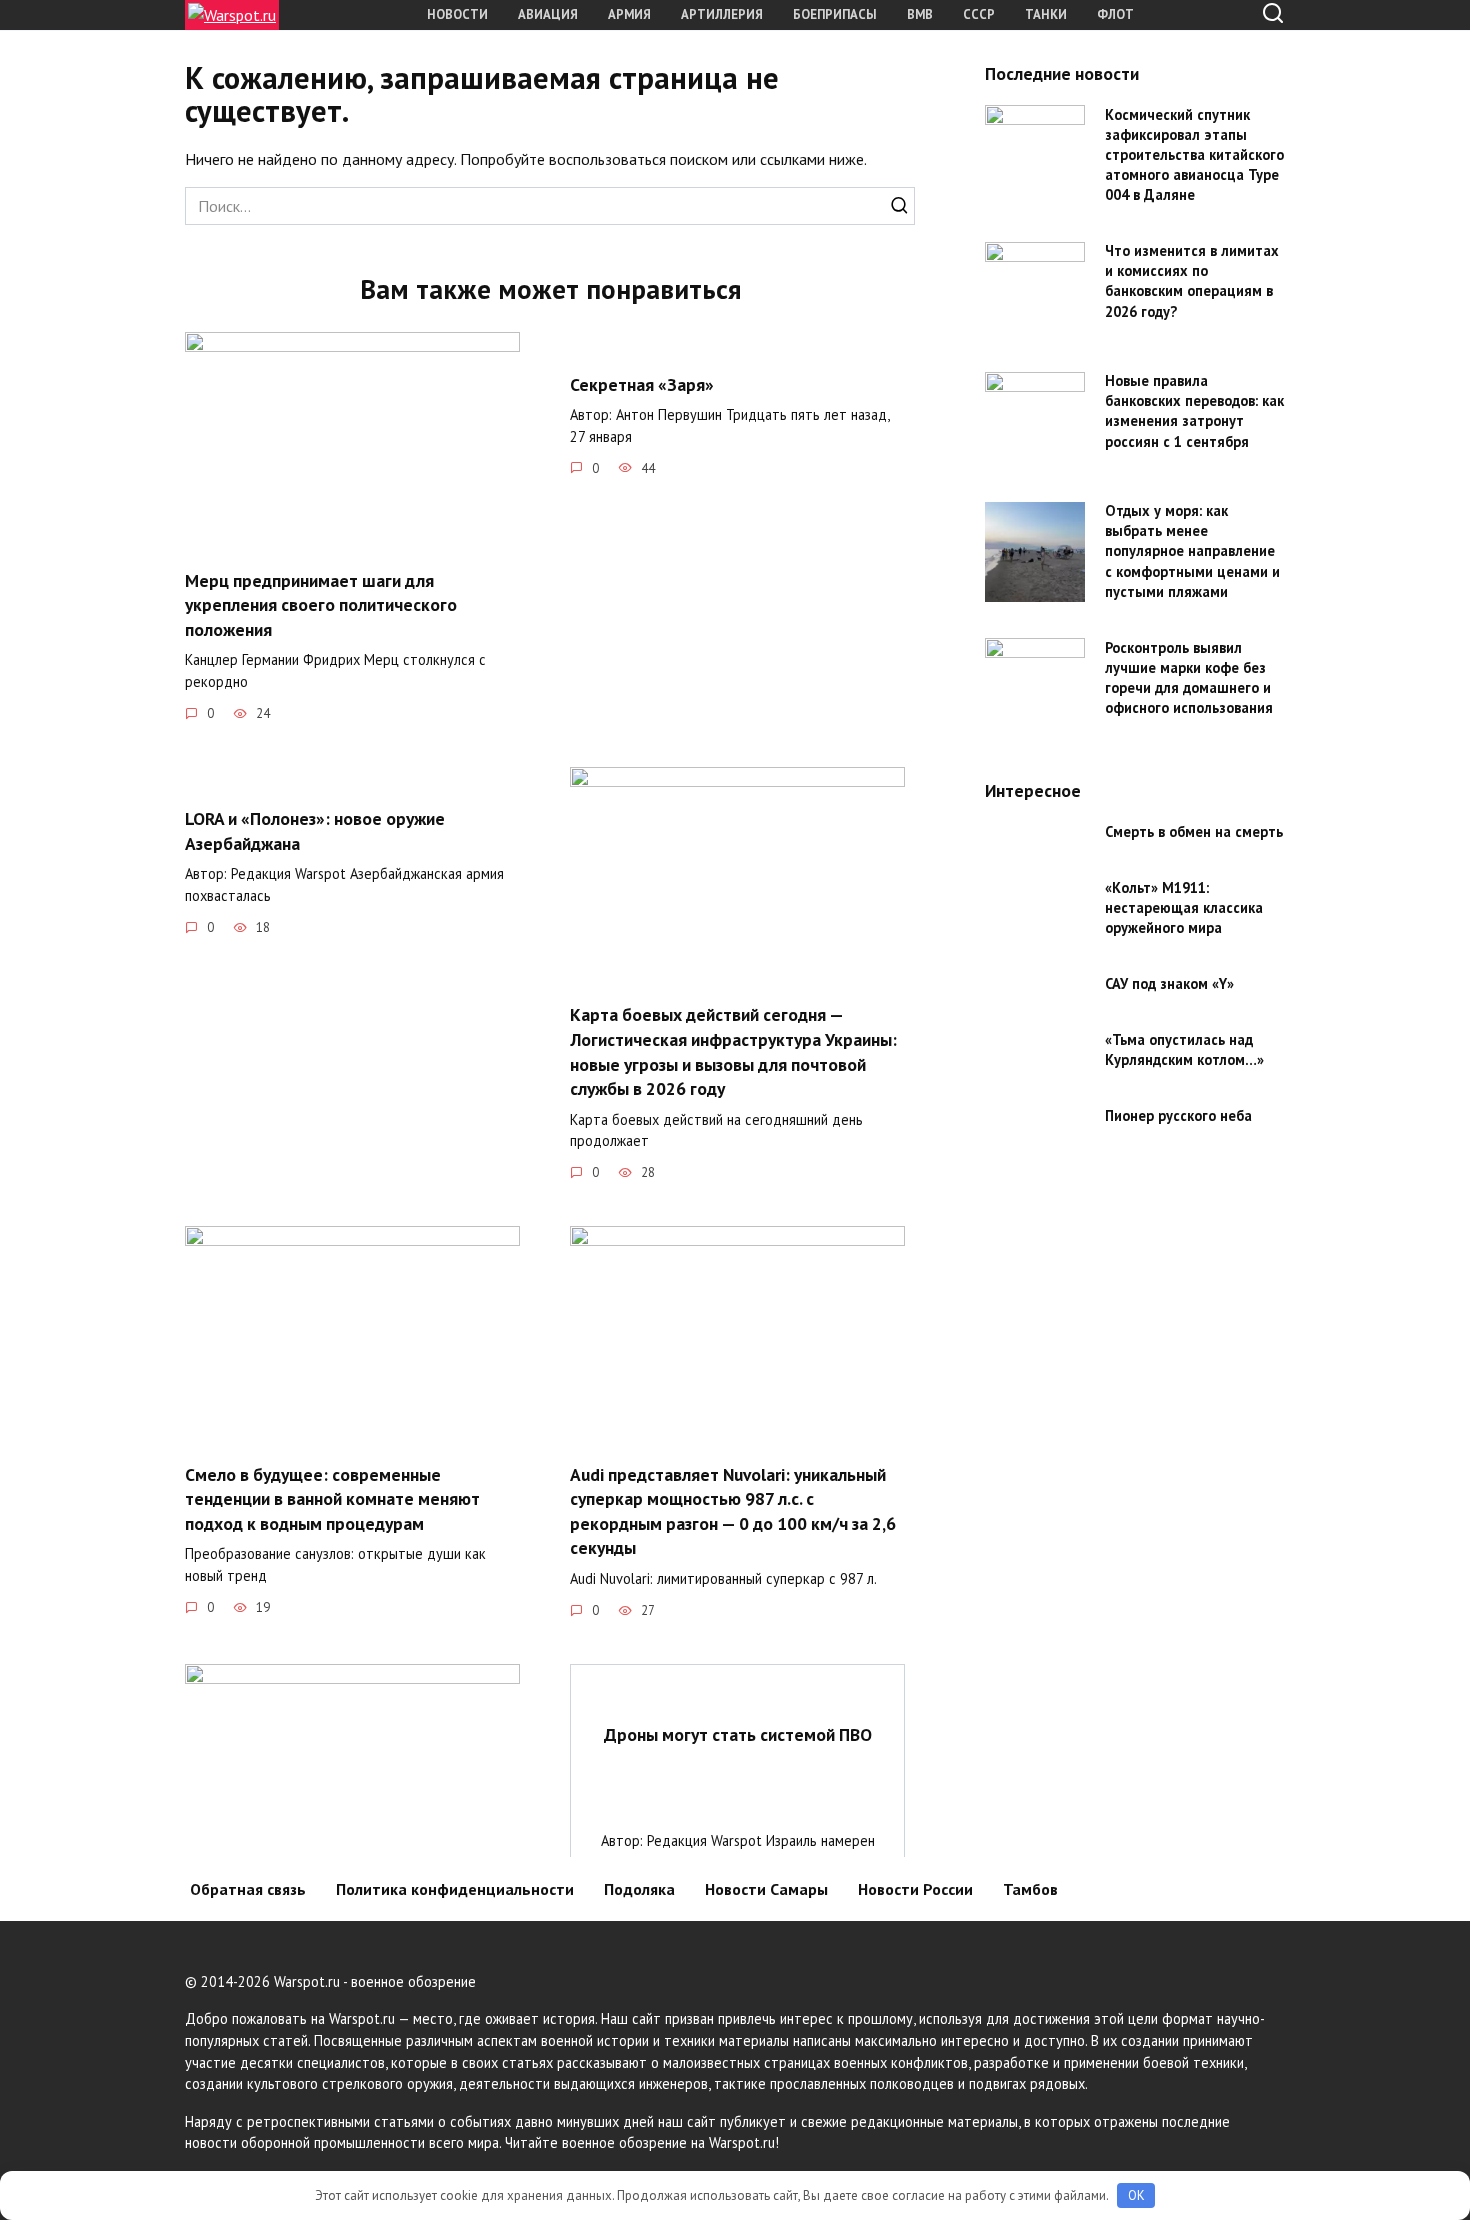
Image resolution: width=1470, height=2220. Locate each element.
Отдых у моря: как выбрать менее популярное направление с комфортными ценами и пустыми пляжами (1192, 552)
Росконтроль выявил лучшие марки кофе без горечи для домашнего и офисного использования (1189, 677)
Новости (457, 14)
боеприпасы (835, 14)
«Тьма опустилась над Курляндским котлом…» (1184, 1049)
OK (1136, 2195)
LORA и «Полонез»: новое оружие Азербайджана (315, 831)
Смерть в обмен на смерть (1194, 831)
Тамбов (1030, 1889)
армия (629, 14)
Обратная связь (248, 1889)
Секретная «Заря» (642, 383)
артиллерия (722, 14)
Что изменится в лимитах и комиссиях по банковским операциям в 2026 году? (1192, 281)
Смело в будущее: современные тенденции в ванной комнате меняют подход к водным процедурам (332, 1498)
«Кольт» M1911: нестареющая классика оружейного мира (1184, 907)
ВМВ (920, 14)
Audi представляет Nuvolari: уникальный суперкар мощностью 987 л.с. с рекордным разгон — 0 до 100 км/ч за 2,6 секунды (733, 1510)
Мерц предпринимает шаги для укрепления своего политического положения (321, 604)
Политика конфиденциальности (455, 1889)
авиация (548, 14)
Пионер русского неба (1178, 1115)
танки (1046, 14)
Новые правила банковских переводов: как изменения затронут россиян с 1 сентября (1194, 411)
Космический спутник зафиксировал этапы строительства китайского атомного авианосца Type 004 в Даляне (1194, 155)
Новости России (915, 1889)
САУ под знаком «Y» (1169, 983)
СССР (979, 14)
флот (1115, 14)
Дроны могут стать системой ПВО (738, 1734)
